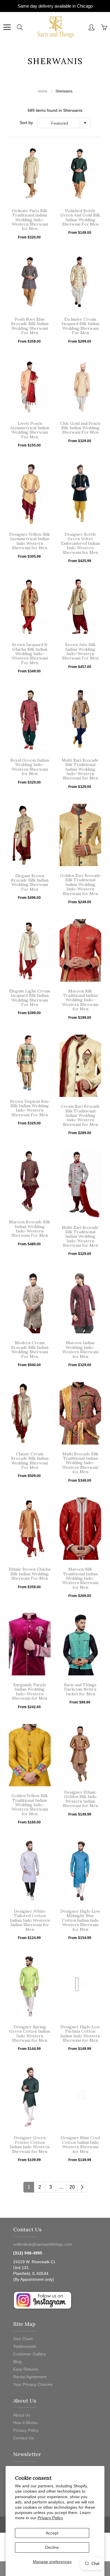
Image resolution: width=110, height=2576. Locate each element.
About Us (22, 2415)
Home (43, 91)
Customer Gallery (29, 2354)
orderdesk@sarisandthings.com (43, 2244)
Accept (52, 2533)
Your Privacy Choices (33, 2384)
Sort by (26, 123)
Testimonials (25, 2346)
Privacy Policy (50, 2518)
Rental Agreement (30, 2377)
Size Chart (23, 2339)
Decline (52, 2547)
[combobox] (64, 123)
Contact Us (23, 2438)
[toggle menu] (7, 27)
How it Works (25, 2423)
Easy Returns (26, 2369)
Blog (17, 2362)
